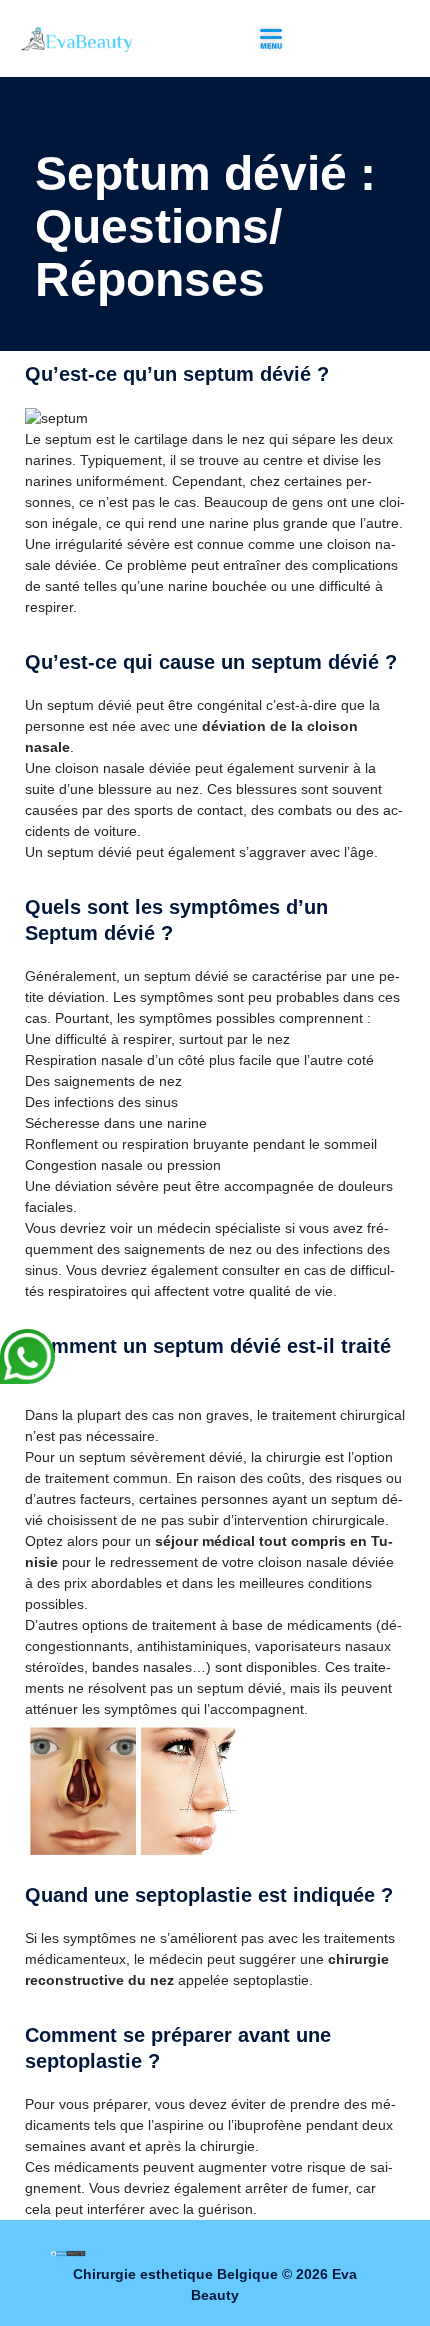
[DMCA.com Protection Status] (68, 2253)
